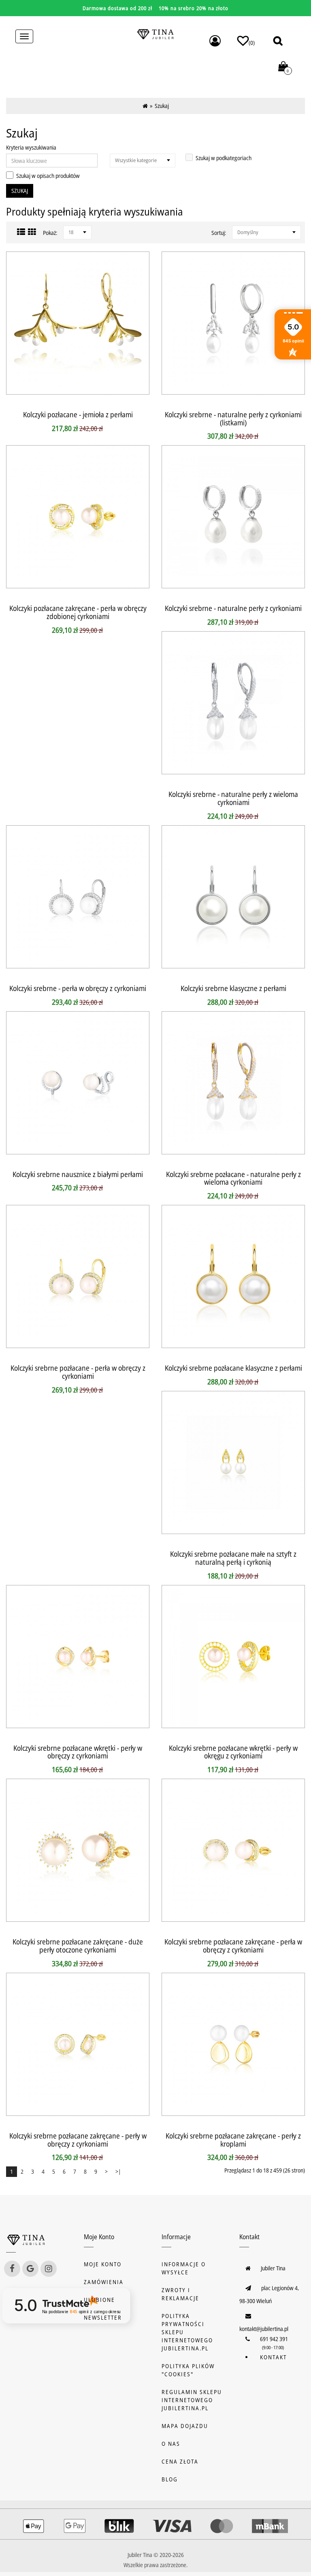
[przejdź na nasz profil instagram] (49, 2269)
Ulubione (99, 2300)
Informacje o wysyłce (184, 2268)
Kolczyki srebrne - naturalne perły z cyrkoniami (233, 608)
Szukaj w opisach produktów (48, 176)
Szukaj (162, 106)
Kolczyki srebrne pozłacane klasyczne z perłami (233, 1368)
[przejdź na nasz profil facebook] (12, 2269)
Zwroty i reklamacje (180, 2294)
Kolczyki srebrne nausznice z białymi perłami (78, 1174)
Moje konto (103, 2264)
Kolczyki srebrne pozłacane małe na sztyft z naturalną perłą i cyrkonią (233, 1558)
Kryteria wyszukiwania (31, 147)
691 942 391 (274, 2339)
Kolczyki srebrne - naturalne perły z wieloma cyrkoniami (233, 798)
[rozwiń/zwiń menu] (24, 36)
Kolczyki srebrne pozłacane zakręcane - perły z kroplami (233, 2140)
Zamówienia (104, 2282)
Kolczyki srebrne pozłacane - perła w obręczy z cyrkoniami (78, 1372)
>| (118, 2171)
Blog (170, 2479)
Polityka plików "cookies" (188, 2370)
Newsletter (103, 2317)
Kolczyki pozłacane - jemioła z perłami (78, 414)
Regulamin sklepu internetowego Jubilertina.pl (192, 2400)
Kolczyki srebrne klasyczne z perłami (233, 988)
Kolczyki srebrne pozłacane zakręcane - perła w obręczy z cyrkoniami (233, 1946)
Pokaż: (50, 233)
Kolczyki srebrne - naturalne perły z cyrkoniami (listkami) (233, 418)
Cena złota (180, 2461)
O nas (171, 2444)
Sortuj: (219, 233)
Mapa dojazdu (185, 2426)
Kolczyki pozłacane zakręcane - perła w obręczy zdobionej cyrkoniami (78, 612)
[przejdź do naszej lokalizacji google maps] (30, 2269)
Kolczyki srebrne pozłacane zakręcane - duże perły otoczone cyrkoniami (78, 1946)
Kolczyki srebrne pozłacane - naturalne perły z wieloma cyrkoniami (233, 1178)
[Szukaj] (278, 41)
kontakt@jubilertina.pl (264, 2329)
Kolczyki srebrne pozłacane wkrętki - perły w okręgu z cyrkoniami (233, 1752)
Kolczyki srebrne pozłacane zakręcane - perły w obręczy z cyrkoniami (78, 2140)
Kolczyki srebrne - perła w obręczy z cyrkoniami (78, 988)
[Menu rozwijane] (215, 41)
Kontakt (273, 2357)
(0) (252, 43)
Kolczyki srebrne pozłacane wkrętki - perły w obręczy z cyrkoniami (78, 1752)
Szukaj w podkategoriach (224, 158)
